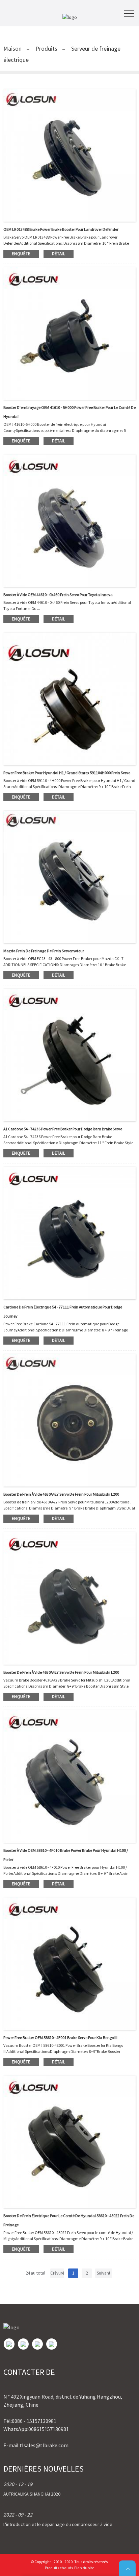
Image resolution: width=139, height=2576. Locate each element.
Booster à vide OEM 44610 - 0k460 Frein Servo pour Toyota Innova (58, 595)
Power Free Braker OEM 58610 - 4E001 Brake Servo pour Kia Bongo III (60, 2038)
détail (59, 254)
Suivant (104, 2273)
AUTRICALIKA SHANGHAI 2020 (32, 2494)
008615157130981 (49, 2429)
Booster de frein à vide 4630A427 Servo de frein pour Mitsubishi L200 (61, 1494)
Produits (46, 48)
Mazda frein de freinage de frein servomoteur (44, 951)
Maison (12, 48)
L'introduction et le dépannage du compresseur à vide (58, 2524)
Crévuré (57, 2273)
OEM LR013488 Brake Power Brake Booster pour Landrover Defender (61, 229)
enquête (21, 254)
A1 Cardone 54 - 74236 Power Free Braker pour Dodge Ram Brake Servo (63, 1129)
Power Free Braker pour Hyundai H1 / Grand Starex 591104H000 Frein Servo (67, 773)
